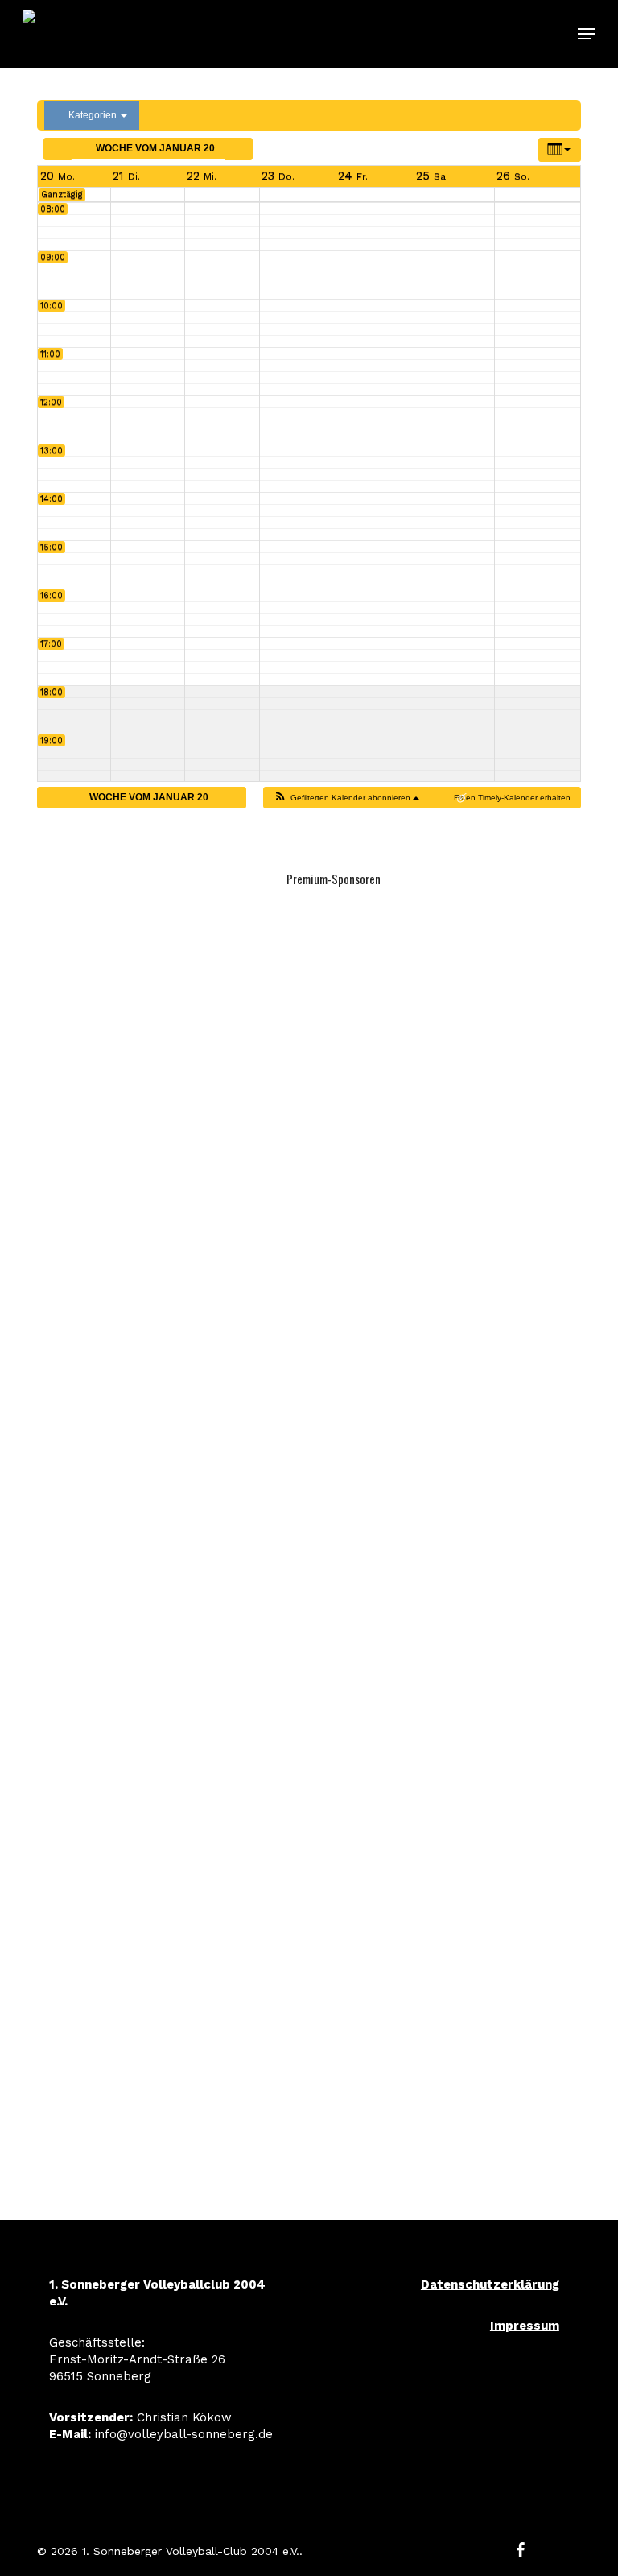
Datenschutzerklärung (490, 2284)
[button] (587, 34)
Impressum (525, 2326)
